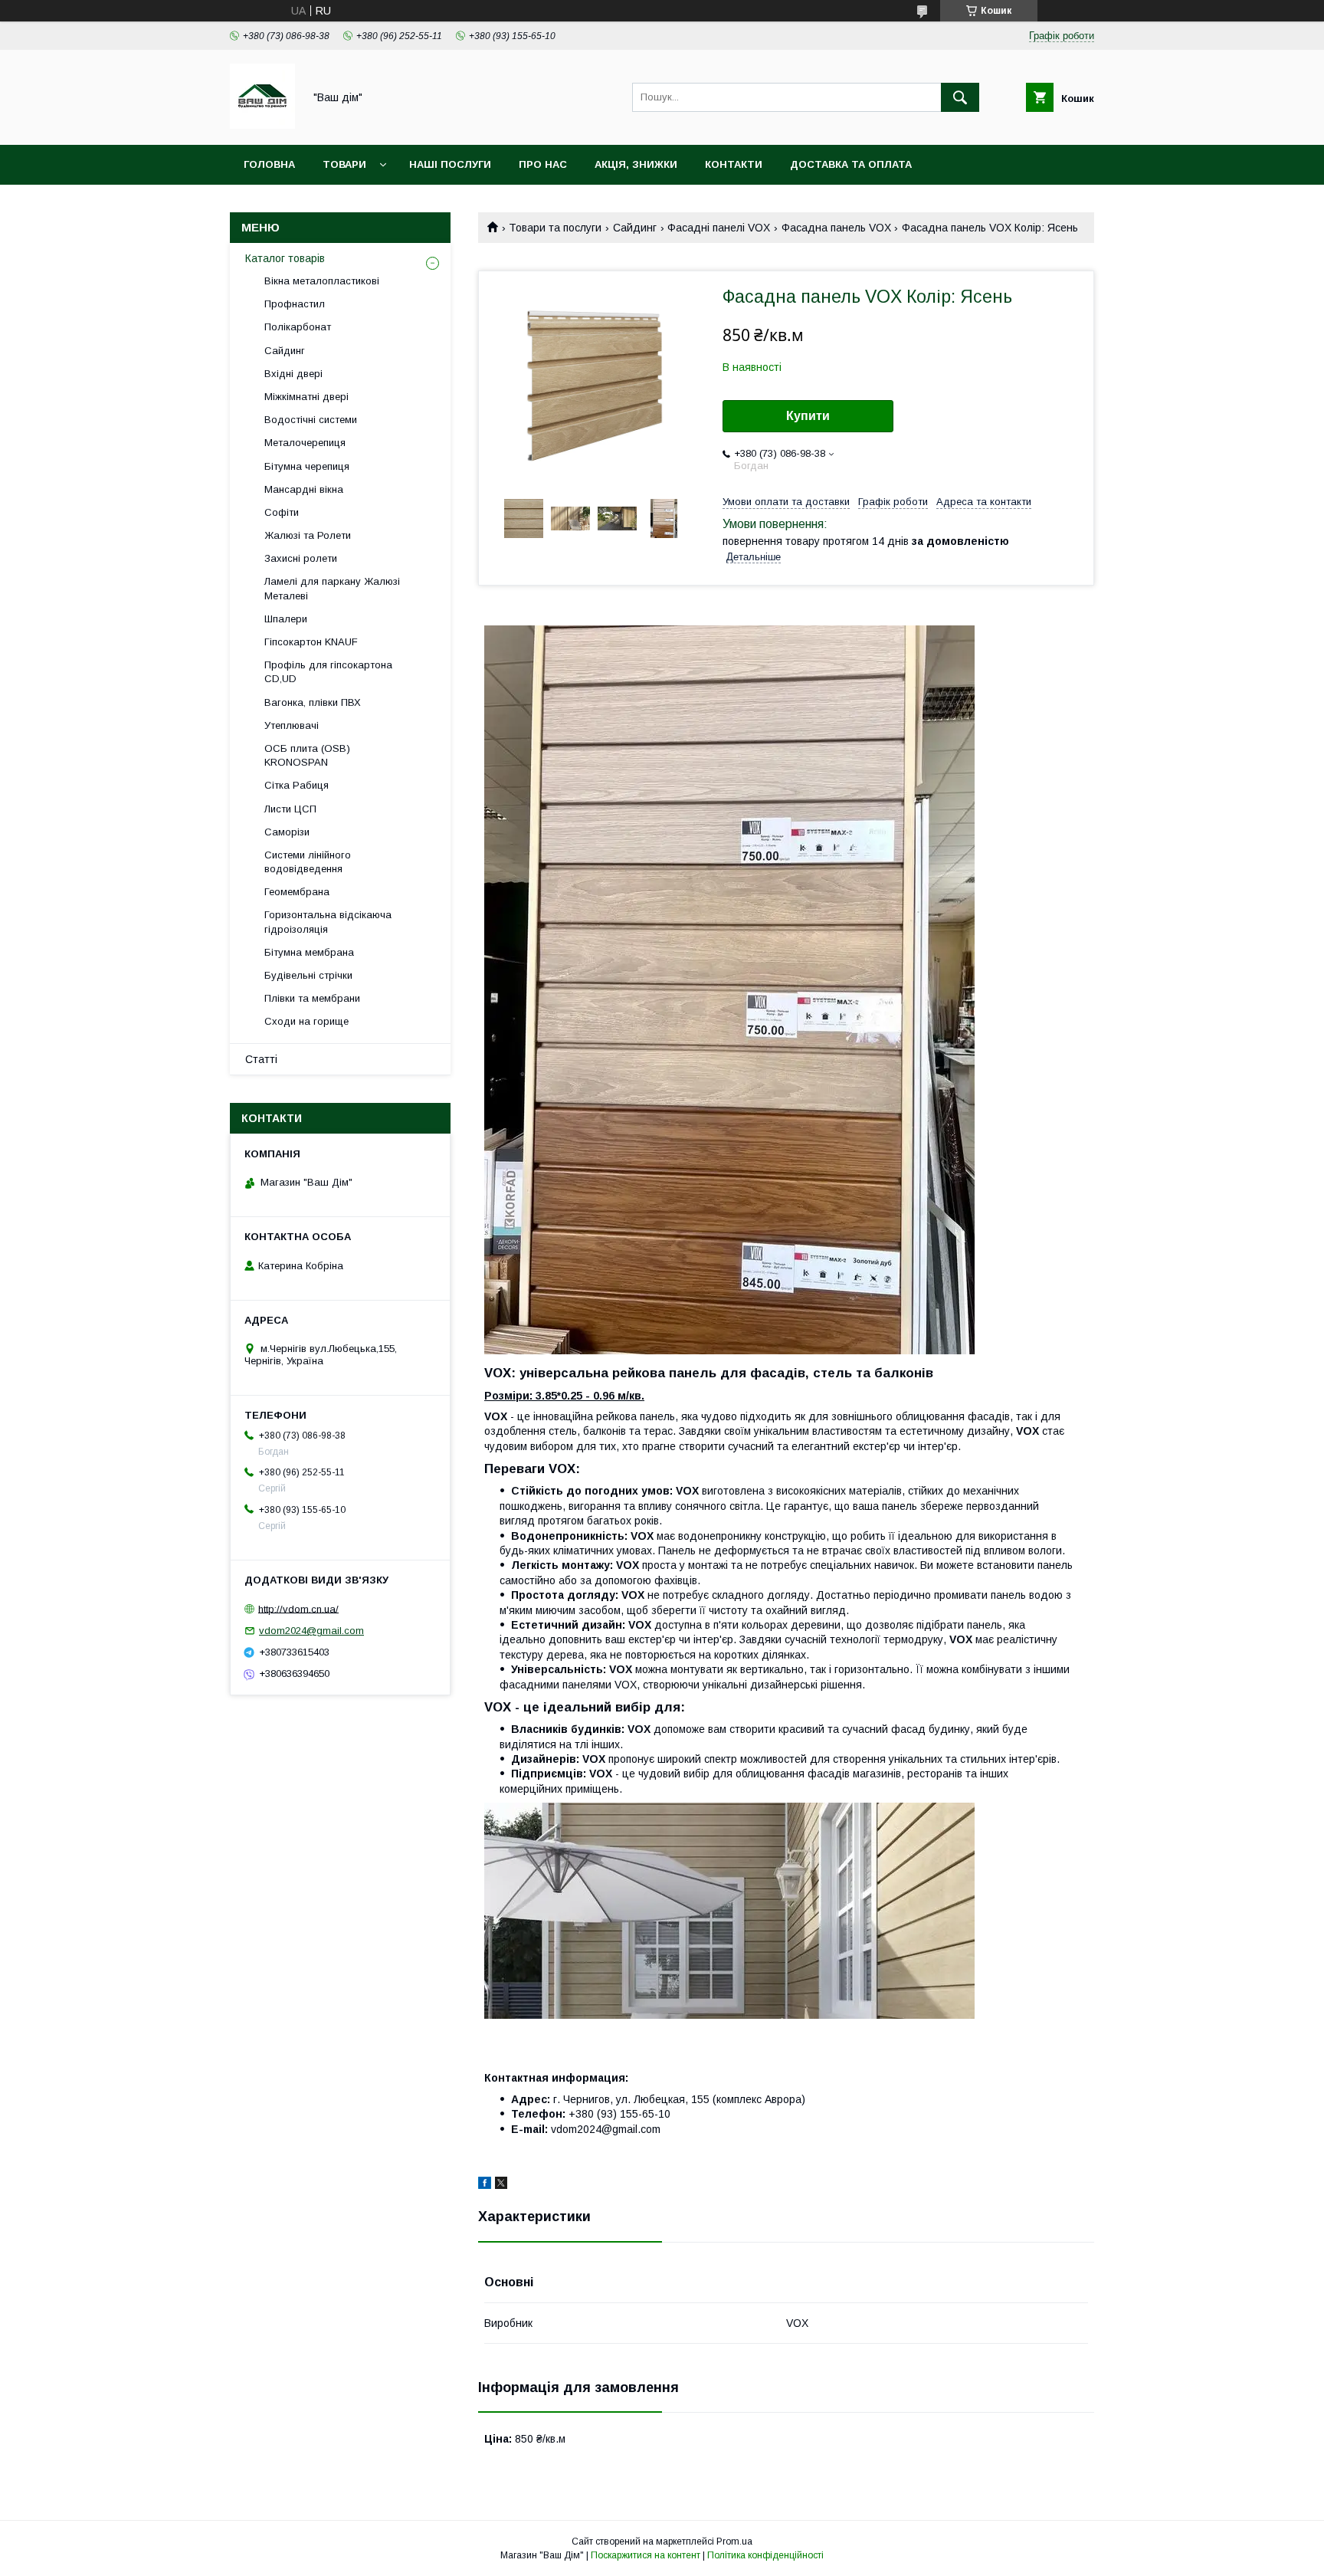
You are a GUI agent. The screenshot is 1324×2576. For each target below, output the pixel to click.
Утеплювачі (292, 725)
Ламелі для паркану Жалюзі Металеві (332, 588)
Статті (261, 1059)
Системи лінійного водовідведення (308, 862)
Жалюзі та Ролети (308, 535)
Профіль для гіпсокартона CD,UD (328, 672)
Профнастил (295, 304)
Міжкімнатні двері (306, 397)
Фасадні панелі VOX (719, 228)
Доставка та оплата (851, 164)
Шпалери (286, 619)
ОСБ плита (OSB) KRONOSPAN (307, 755)
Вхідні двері (293, 374)
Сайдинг (635, 228)
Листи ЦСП (290, 809)
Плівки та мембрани (312, 998)
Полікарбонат (298, 327)
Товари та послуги (555, 228)
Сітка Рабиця (297, 785)
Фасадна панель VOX (836, 228)
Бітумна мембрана (309, 952)
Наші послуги (450, 164)
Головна (269, 164)
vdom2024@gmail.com (311, 1631)
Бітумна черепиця (307, 466)
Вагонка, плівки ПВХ (313, 702)
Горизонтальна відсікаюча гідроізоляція (328, 922)
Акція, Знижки (636, 164)
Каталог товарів (285, 258)
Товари (344, 164)
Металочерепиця (305, 443)
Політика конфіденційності (765, 2555)
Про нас (543, 164)
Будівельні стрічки (308, 975)
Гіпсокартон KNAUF (311, 642)
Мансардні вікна (304, 489)
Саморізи (287, 832)
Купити (808, 416)
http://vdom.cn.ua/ (298, 1608)
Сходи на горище (306, 1021)
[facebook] (485, 2185)
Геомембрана (297, 892)
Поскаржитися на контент (646, 2555)
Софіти (282, 512)
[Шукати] (960, 97)
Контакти (734, 164)
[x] (501, 2185)
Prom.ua (734, 2542)
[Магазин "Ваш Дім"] (262, 125)
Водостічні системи (311, 420)
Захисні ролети (301, 558)
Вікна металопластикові (322, 281)
